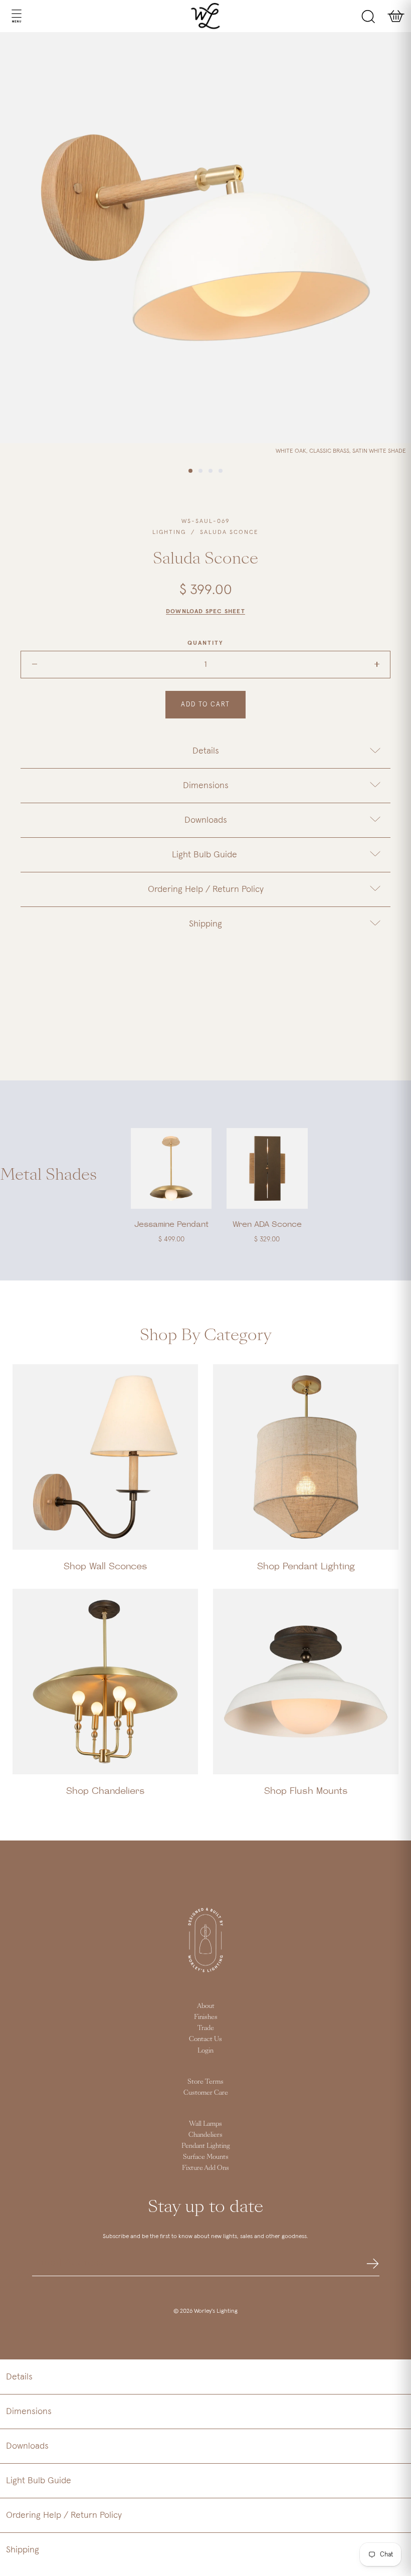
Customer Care (206, 2093)
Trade (206, 2028)
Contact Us (205, 2039)
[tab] (205, 751)
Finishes (206, 2017)
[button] (205, 2377)
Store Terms (205, 2082)
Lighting (169, 532)
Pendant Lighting (206, 2146)
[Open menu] (7, 16)
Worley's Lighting (216, 2311)
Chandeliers (205, 2135)
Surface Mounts (206, 2157)
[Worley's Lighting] (206, 16)
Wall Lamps (205, 2124)
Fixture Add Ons (205, 2168)
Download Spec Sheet (205, 612)
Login (205, 2051)
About (206, 2006)
